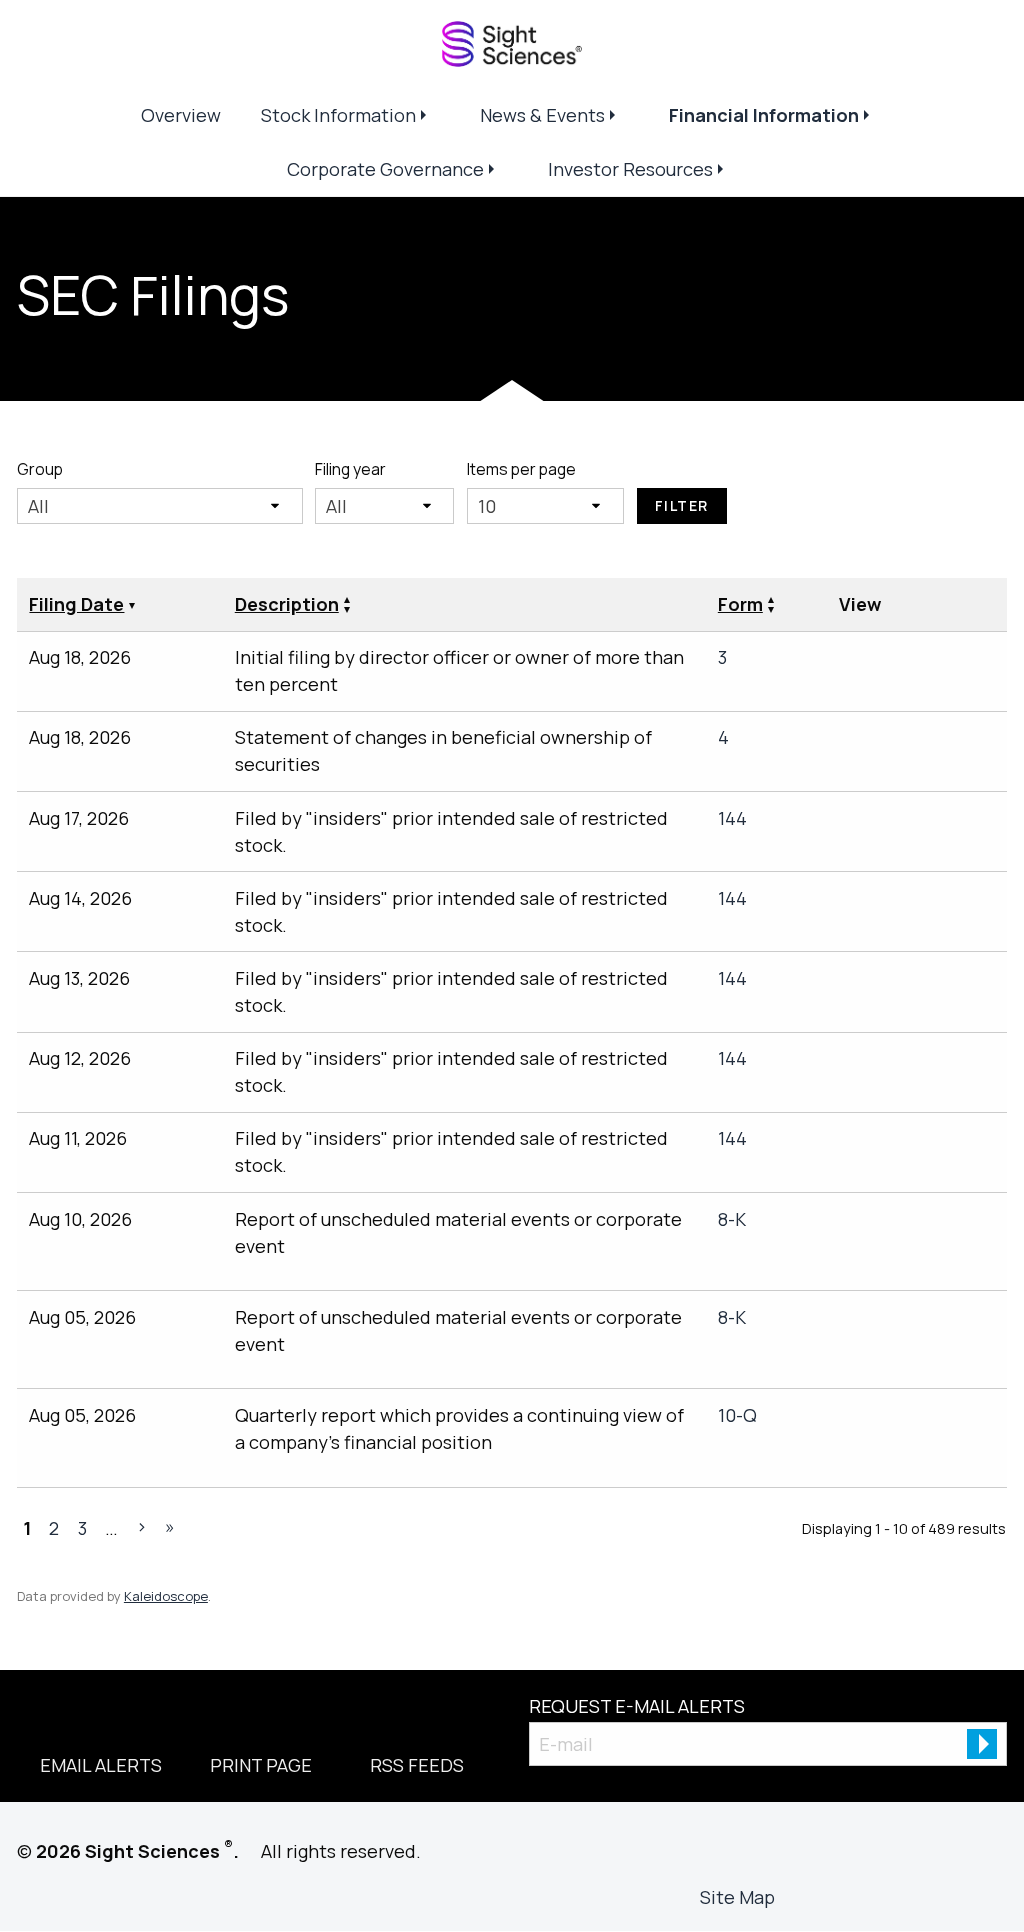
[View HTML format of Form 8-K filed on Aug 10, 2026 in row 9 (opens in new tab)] (857, 1260)
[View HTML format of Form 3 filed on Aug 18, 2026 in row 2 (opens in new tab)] (965, 662)
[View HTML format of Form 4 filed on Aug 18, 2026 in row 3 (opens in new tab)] (965, 742)
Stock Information (338, 115)
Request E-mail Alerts (637, 1706)
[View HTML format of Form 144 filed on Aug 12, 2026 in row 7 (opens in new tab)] (965, 1063)
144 (732, 818)
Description (287, 604)
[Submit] (982, 1744)
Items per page (521, 469)
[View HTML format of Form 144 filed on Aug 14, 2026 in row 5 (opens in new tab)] (965, 903)
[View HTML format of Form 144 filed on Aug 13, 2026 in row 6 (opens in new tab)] (965, 983)
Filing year (350, 469)
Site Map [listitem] (737, 1897)
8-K (732, 1219)
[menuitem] (181, 115)
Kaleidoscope (166, 1596)
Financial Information (764, 115)
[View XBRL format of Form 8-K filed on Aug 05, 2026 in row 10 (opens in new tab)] (965, 1322)
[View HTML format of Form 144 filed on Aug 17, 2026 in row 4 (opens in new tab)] (965, 823)
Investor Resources (630, 169)
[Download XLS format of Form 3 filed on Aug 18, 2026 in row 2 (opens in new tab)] (929, 662)
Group (40, 469)
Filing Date (76, 604)
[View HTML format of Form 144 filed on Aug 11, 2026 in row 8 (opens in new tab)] (965, 1143)
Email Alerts (101, 1764)
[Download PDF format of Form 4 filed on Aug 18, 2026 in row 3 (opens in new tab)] (857, 742)
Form (740, 604)
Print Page (261, 1764)
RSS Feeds (417, 1764)
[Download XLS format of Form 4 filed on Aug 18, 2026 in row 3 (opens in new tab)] (929, 742)
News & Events (542, 115)
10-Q (737, 1415)
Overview (181, 115)
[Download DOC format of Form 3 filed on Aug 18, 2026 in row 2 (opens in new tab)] (893, 662)
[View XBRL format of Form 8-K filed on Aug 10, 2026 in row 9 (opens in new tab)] (965, 1224)
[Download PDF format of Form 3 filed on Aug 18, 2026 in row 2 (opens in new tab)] (857, 662)
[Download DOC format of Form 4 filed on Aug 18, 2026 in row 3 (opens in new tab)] (893, 742)
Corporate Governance (385, 169)
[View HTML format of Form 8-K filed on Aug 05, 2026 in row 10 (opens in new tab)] (857, 1358)
